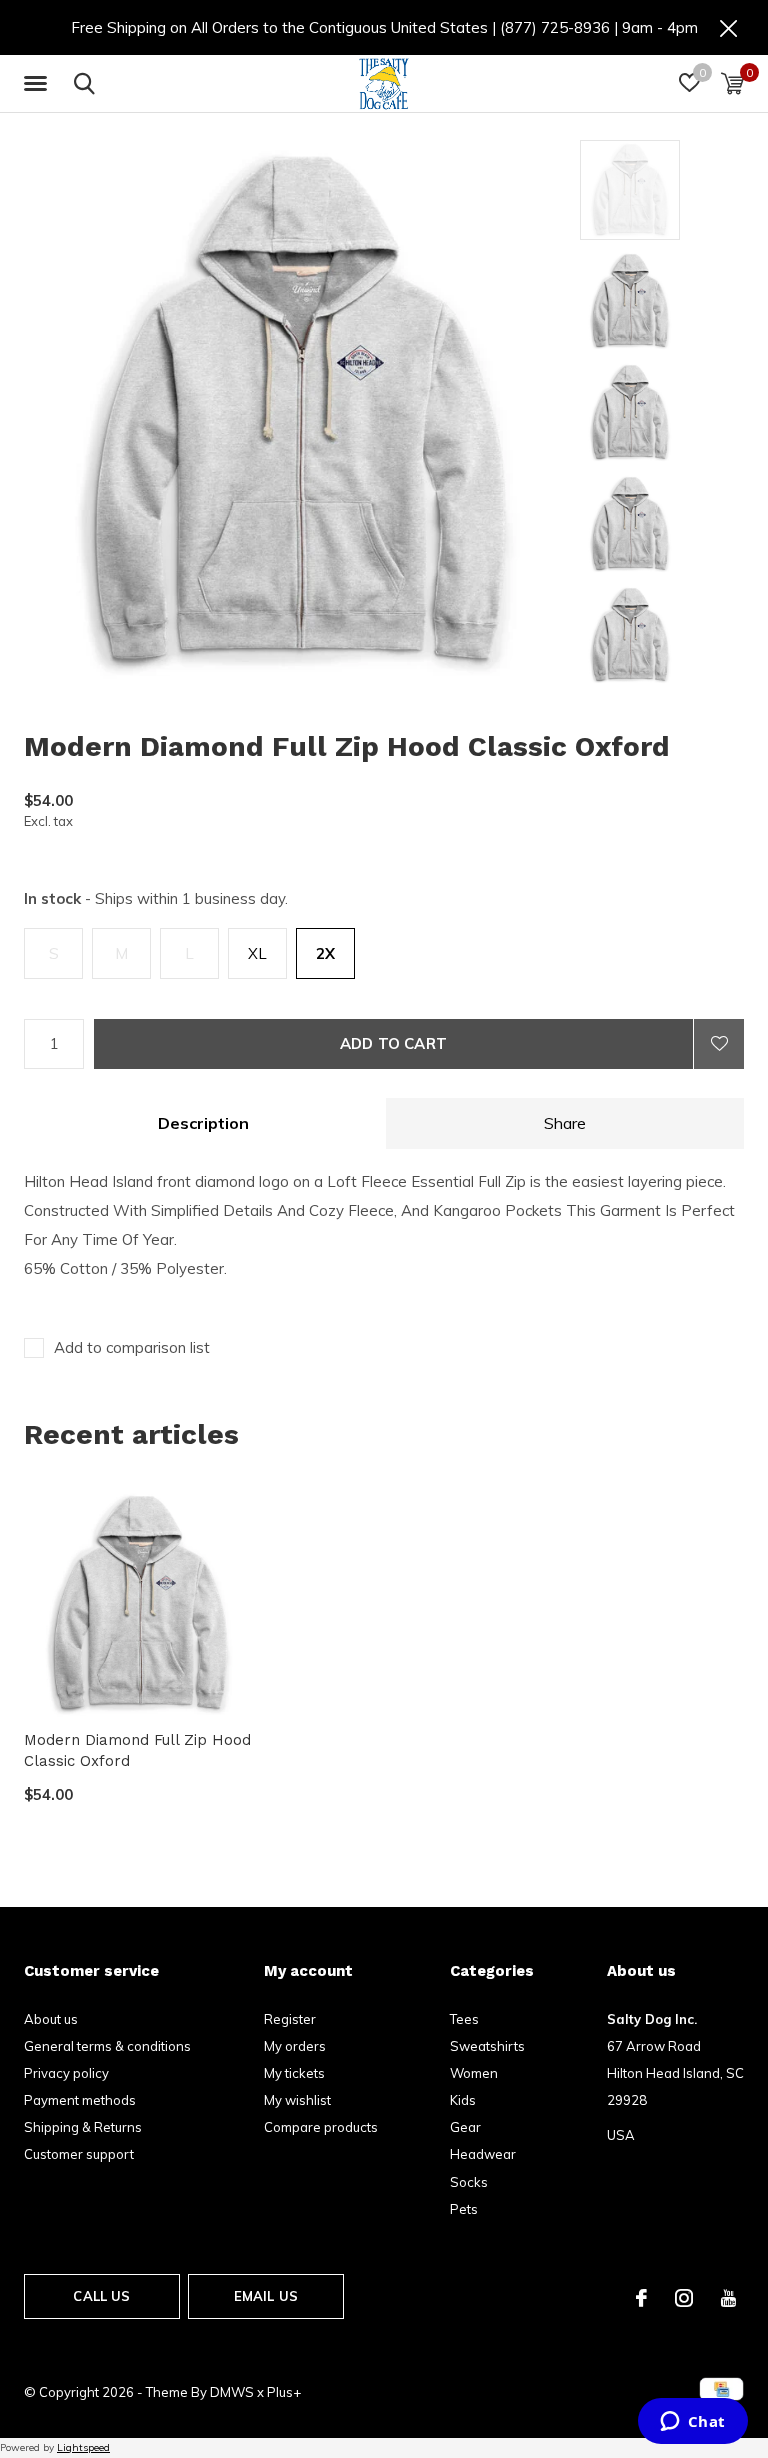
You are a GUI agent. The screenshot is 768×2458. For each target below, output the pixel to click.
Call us (101, 2296)
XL (257, 953)
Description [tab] (203, 1123)
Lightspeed (83, 2447)
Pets (464, 2209)
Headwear (483, 2154)
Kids (463, 2100)
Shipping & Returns (83, 2127)
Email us (266, 2296)
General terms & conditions (107, 2046)
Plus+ (284, 2392)
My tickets (294, 2073)
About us (51, 2019)
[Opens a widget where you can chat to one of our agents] (692, 2423)
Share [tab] (565, 1123)
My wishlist (297, 2100)
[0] (732, 83)
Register (290, 2019)
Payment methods (80, 2100)
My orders (295, 2046)
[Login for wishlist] (719, 1044)
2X (325, 953)
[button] (39, 84)
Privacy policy (66, 2073)
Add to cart (393, 1043)
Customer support (79, 2154)
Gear (465, 2127)
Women (474, 2073)
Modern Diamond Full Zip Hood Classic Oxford (137, 1750)
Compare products (321, 2127)
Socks (469, 2182)
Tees (464, 2019)
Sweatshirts (487, 2046)
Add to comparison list (132, 1347)
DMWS (232, 2392)
